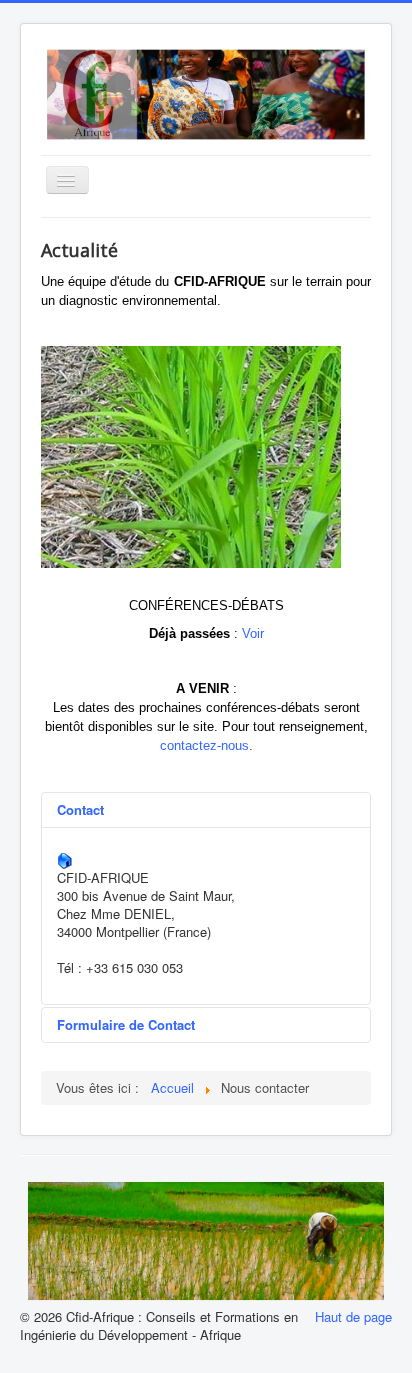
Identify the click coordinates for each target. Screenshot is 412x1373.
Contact (80, 809)
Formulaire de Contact (126, 1024)
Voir (253, 633)
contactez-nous (204, 745)
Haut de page (353, 1316)
